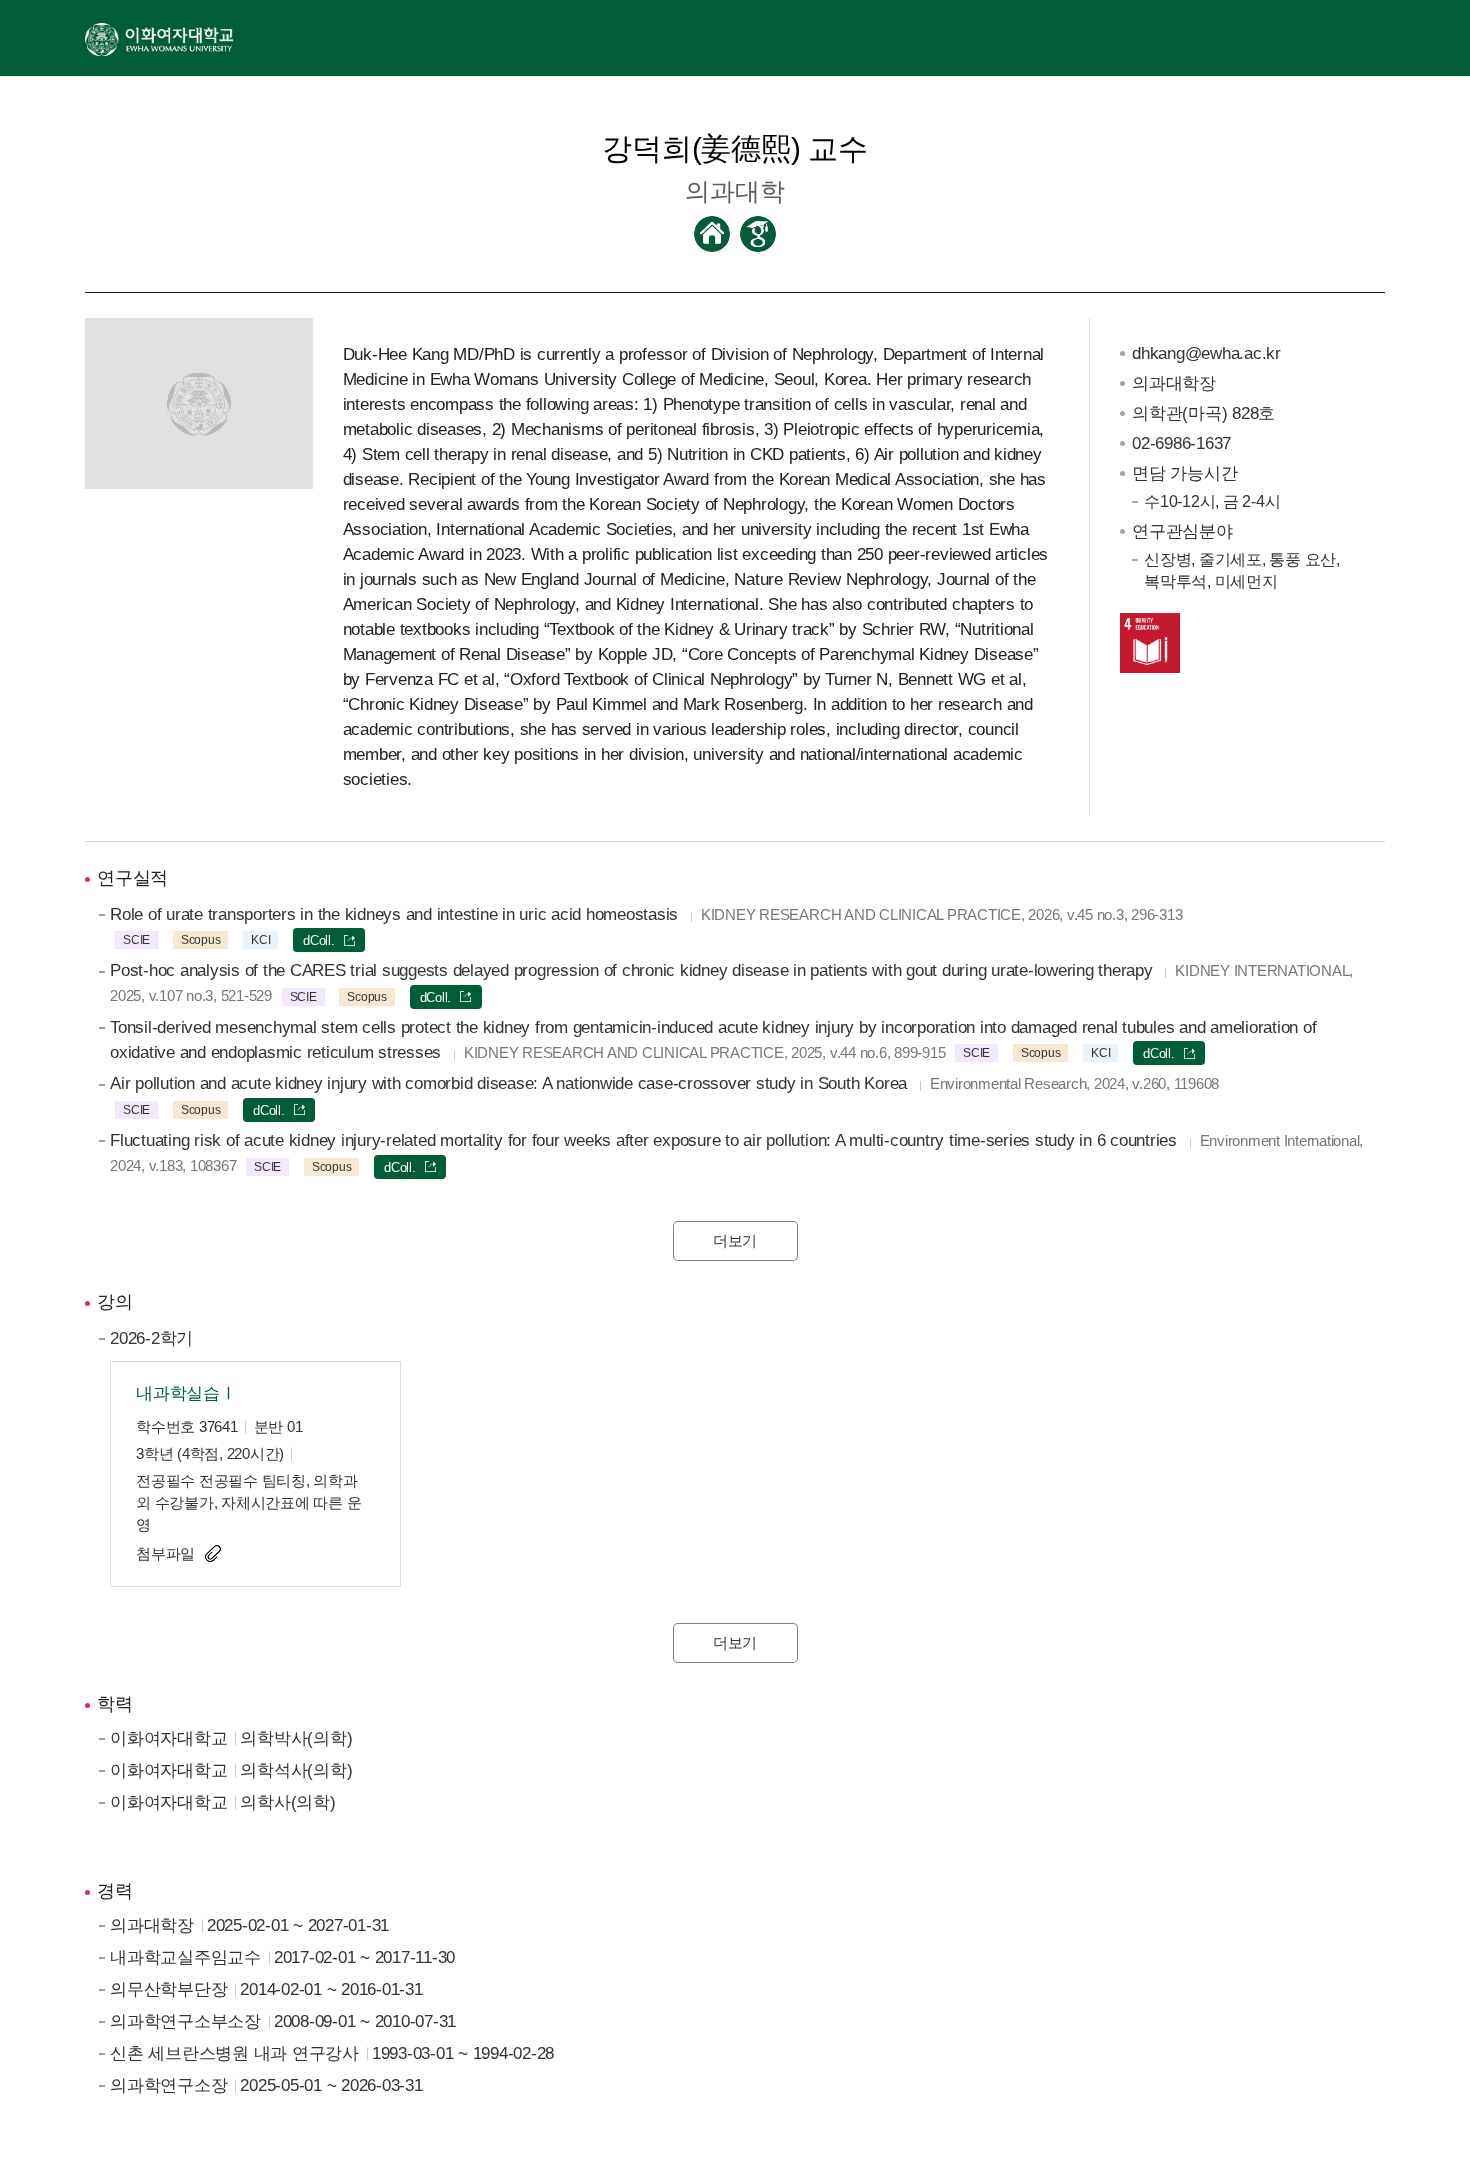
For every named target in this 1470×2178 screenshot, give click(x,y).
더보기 (735, 1240)
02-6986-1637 (1181, 443)
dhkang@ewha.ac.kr (1206, 353)
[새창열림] (159, 38)
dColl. (319, 940)
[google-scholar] (758, 234)
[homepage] (712, 234)
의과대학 (734, 191)
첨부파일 (165, 1553)
